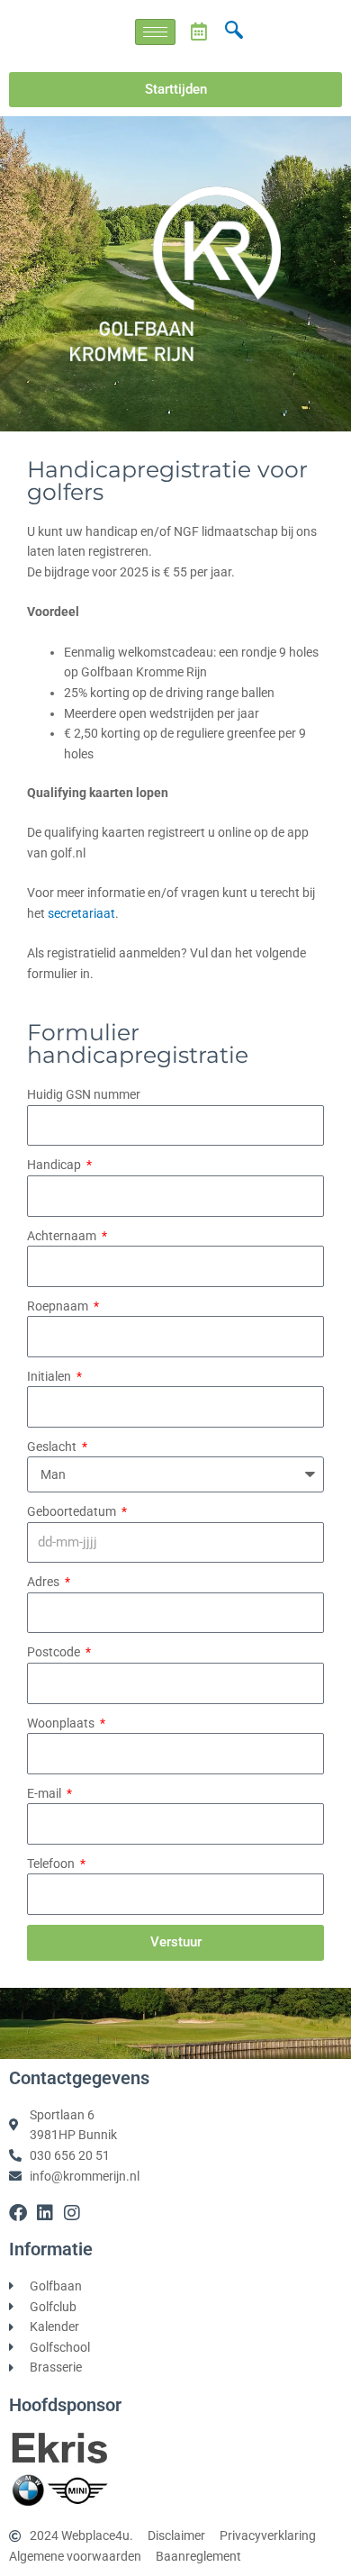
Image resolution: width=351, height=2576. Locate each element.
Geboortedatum (73, 1511)
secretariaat (81, 913)
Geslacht (53, 1447)
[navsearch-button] (234, 32)
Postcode (55, 1652)
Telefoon (52, 1864)
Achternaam (63, 1236)
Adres (45, 1582)
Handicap (55, 1165)
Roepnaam (59, 1306)
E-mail (45, 1793)
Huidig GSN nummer (84, 1094)
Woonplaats (62, 1723)
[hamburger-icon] (155, 32)
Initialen (50, 1376)
